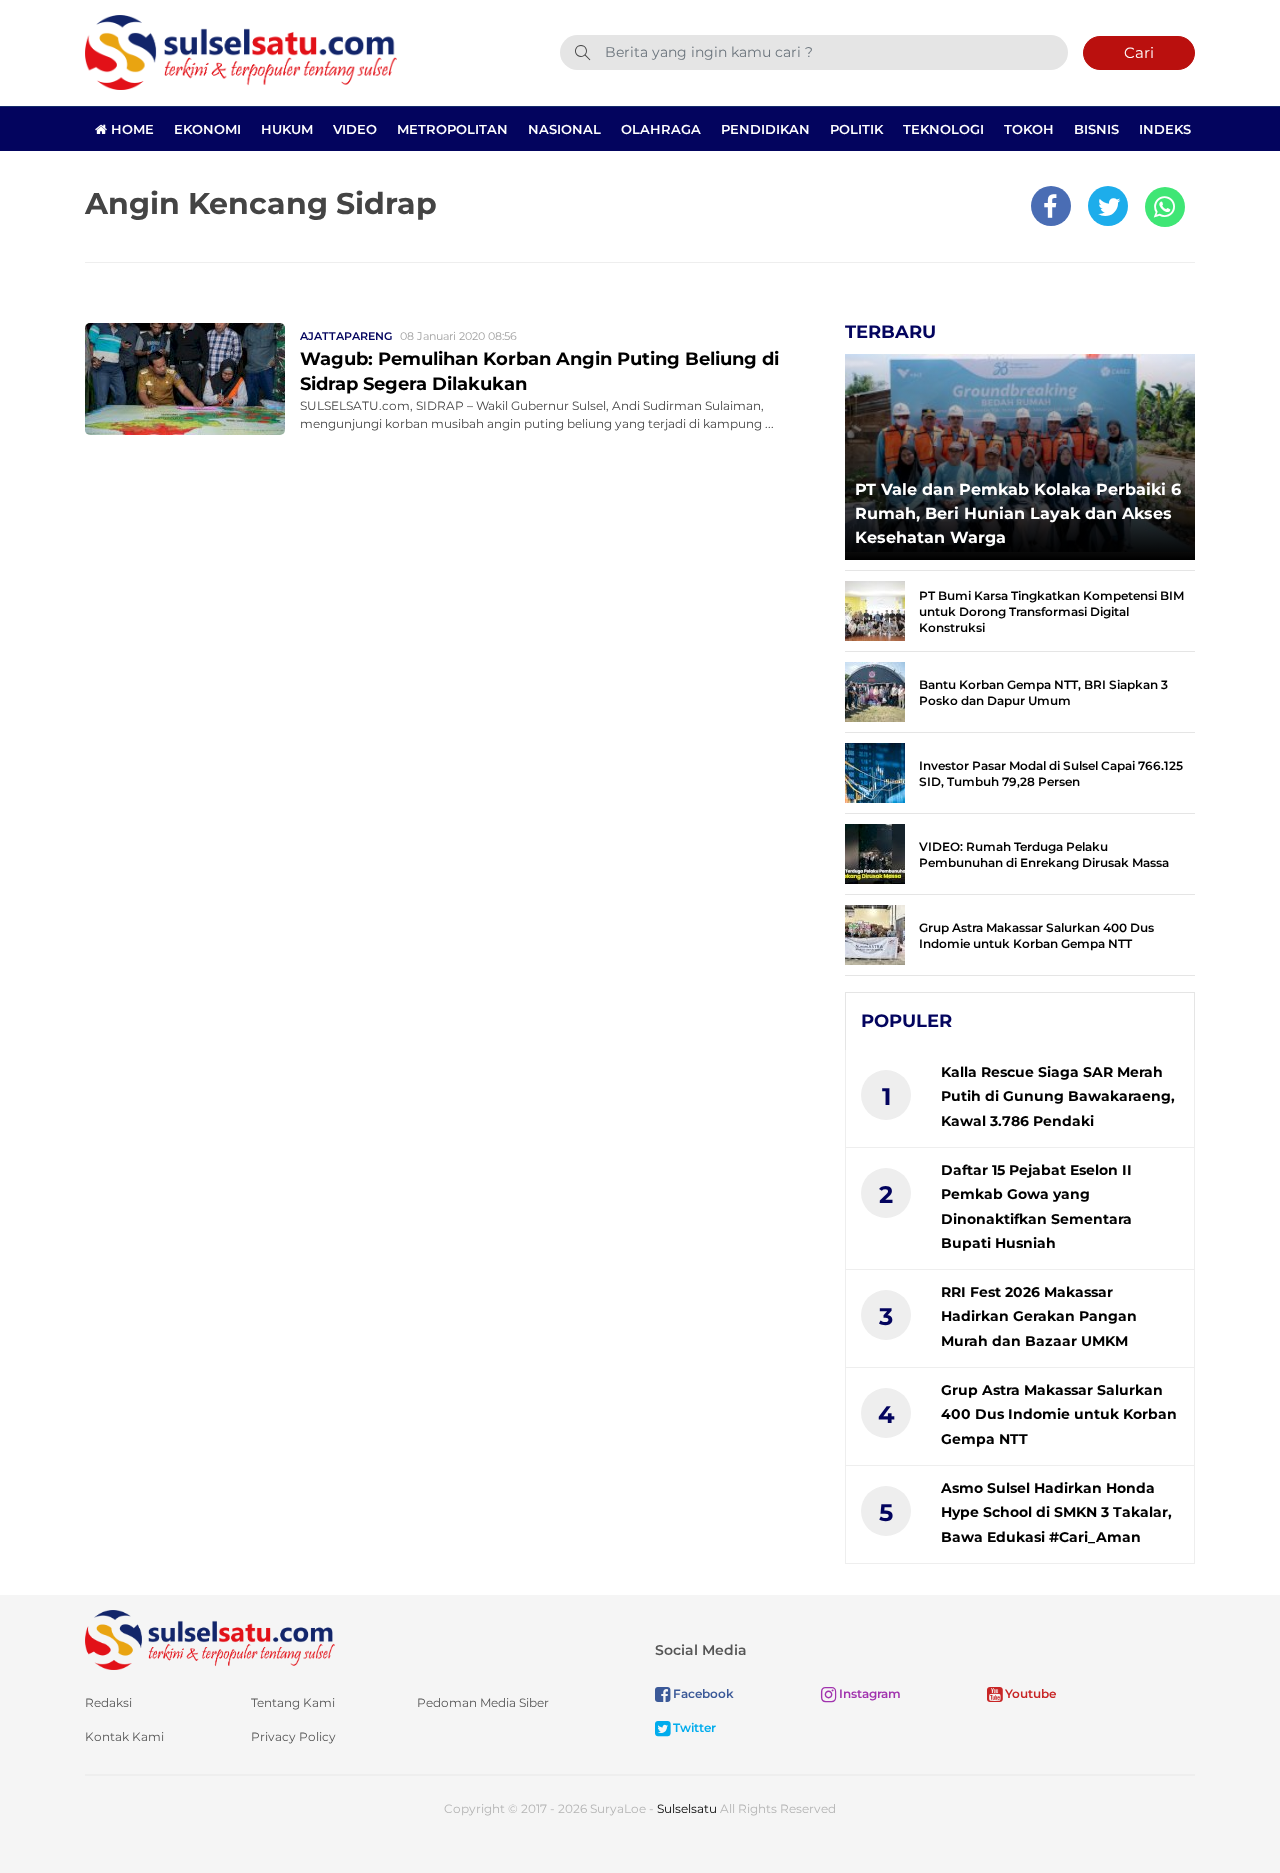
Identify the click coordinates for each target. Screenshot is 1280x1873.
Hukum (287, 129)
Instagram (868, 1693)
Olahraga (661, 129)
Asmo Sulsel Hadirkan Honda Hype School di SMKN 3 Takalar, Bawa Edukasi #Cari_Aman (1056, 1512)
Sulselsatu (687, 1808)
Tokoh (1029, 129)
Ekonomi (207, 129)
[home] (210, 1638)
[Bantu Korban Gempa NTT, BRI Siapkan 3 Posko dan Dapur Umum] (875, 690)
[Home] (241, 51)
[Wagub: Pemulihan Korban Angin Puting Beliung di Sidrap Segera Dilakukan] (185, 377)
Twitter (693, 1727)
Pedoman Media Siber (483, 1702)
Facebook (702, 1693)
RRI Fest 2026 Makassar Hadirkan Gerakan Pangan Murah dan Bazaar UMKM (1039, 1316)
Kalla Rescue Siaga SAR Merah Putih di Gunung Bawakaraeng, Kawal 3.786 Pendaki (1058, 1096)
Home (130, 129)
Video (355, 129)
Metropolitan (452, 129)
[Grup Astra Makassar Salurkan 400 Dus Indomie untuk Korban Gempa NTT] (875, 933)
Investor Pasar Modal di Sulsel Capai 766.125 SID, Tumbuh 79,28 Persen (1051, 773)
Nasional (564, 129)
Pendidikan (765, 129)
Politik (856, 129)
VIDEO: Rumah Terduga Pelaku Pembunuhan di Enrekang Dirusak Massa (1044, 854)
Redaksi (108, 1702)
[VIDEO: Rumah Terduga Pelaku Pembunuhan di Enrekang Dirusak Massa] (875, 852)
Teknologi (943, 129)
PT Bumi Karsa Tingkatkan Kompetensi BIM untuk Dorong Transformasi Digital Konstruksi (1051, 611)
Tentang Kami (293, 1702)
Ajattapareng (346, 336)
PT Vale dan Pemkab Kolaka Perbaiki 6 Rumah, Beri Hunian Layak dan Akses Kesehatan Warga (1018, 513)
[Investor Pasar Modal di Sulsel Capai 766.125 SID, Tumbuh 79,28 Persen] (875, 771)
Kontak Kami (124, 1736)
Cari (1139, 52)
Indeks (1165, 129)
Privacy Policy (293, 1736)
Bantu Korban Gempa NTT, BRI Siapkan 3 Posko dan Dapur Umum (1043, 692)
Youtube (1029, 1693)
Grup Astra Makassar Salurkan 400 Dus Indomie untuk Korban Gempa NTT (1036, 935)
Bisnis (1096, 129)
